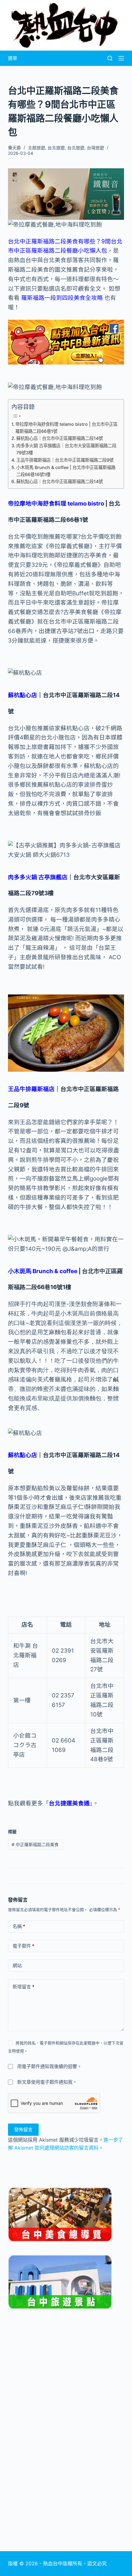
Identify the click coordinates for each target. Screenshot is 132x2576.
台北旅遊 (56, 148)
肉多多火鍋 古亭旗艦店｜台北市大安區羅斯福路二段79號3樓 (66, 449)
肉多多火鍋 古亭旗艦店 (38, 877)
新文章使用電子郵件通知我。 (47, 2082)
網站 (17, 1965)
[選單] (121, 58)
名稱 (19, 1926)
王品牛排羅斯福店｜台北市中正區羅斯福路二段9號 (65, 460)
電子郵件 (23, 1946)
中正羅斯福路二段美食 (35, 1844)
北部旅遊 (37, 148)
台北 (14, 241)
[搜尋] (110, 58)
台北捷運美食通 (69, 1803)
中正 (25, 241)
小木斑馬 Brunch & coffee (43, 1271)
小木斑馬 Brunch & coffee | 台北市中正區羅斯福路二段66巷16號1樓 (66, 471)
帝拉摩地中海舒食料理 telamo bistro (56, 504)
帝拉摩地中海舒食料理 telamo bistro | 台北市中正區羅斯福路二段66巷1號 (66, 428)
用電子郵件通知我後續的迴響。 (49, 2066)
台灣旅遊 (95, 148)
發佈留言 (23, 2129)
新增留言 (23, 1987)
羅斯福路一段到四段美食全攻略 (62, 298)
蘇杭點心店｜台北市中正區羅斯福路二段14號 (60, 438)
